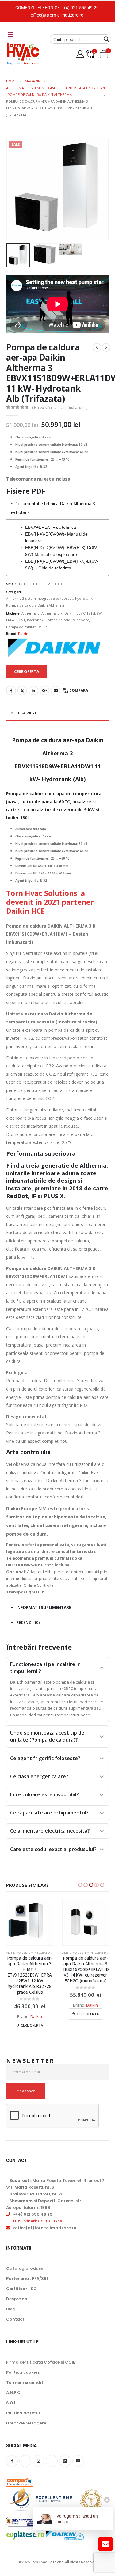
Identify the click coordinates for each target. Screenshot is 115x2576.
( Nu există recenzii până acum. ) (60, 408)
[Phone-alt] (52, 2450)
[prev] (97, 347)
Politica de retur (23, 2402)
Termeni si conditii (26, 2371)
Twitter (22, 690)
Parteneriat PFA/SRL (27, 2267)
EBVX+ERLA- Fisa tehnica (51, 527)
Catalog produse (25, 2257)
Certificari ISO (21, 2277)
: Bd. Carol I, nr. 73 (36, 2183)
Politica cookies (23, 2361)
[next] (106, 347)
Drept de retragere (26, 2412)
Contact (15, 2308)
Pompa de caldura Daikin (27, 627)
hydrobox (35, 620)
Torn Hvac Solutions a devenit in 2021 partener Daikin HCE (50, 902)
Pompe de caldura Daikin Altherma (35, 605)
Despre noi (17, 2287)
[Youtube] (78, 2450)
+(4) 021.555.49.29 (80, 8)
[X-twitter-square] (25, 2450)
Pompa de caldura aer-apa (67, 620)
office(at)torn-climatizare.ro (57, 15)
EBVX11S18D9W (89, 613)
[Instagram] (38, 2450)
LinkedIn (33, 690)
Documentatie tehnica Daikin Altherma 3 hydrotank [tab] (52, 508)
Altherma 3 (31, 613)
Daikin (69, 613)
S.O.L (11, 2391)
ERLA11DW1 (16, 620)
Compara (79, 690)
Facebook (11, 690)
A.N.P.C (13, 2381)
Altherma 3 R (52, 613)
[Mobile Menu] (10, 34)
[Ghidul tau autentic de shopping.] (20, 2466)
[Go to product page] (30, 1923)
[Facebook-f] (12, 2450)
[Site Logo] (23, 53)
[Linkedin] (65, 2450)
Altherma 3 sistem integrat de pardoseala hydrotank (49, 598)
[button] (14, 189)
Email (56, 690)
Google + (44, 690)
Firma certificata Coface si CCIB (41, 2351)
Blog (11, 2298)
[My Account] (80, 54)
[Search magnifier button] (106, 39)
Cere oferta (32, 2014)
